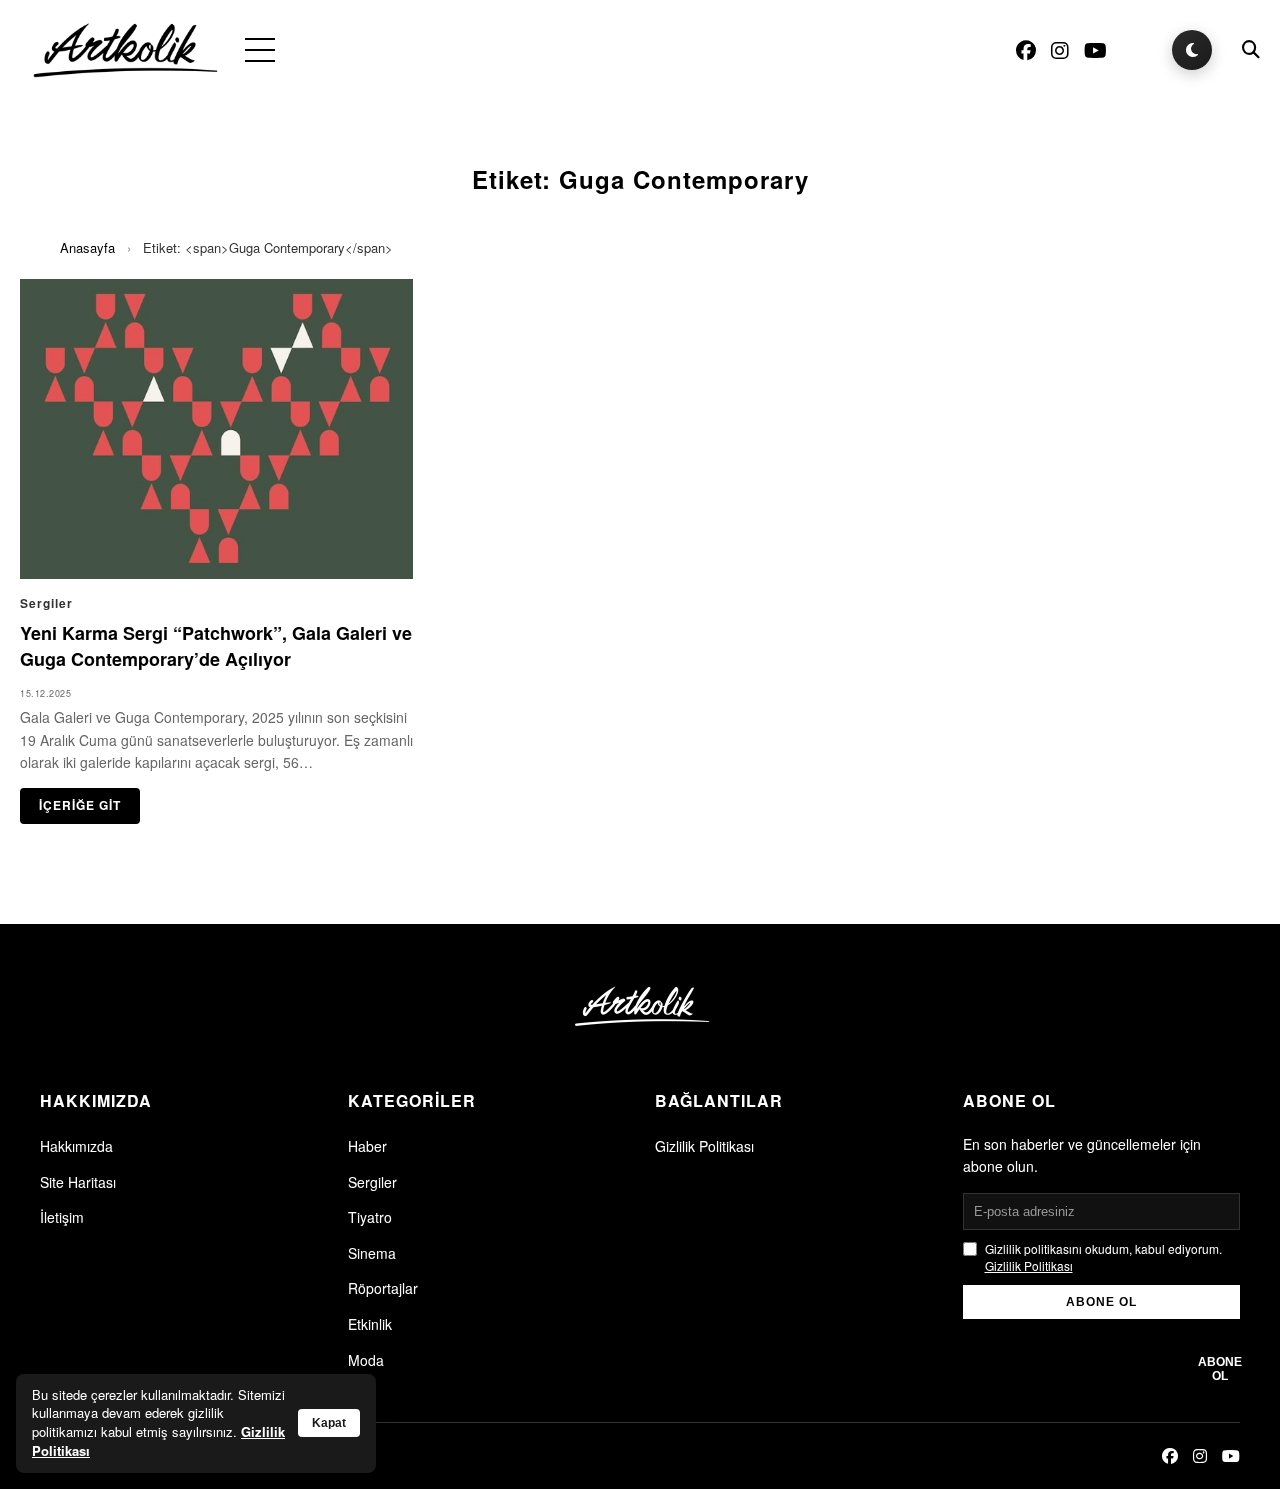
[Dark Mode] (1192, 50)
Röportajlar (383, 1288)
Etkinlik (370, 1324)
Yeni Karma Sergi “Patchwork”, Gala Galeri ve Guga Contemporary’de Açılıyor (216, 645)
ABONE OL (1101, 1302)
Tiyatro (370, 1217)
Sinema (372, 1253)
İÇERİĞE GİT (80, 805)
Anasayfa (87, 247)
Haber (367, 1146)
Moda (366, 1360)
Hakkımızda (76, 1146)
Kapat (329, 1423)
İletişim (62, 1217)
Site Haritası (78, 1182)
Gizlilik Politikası (704, 1146)
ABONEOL (1220, 1369)
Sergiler (372, 1182)
